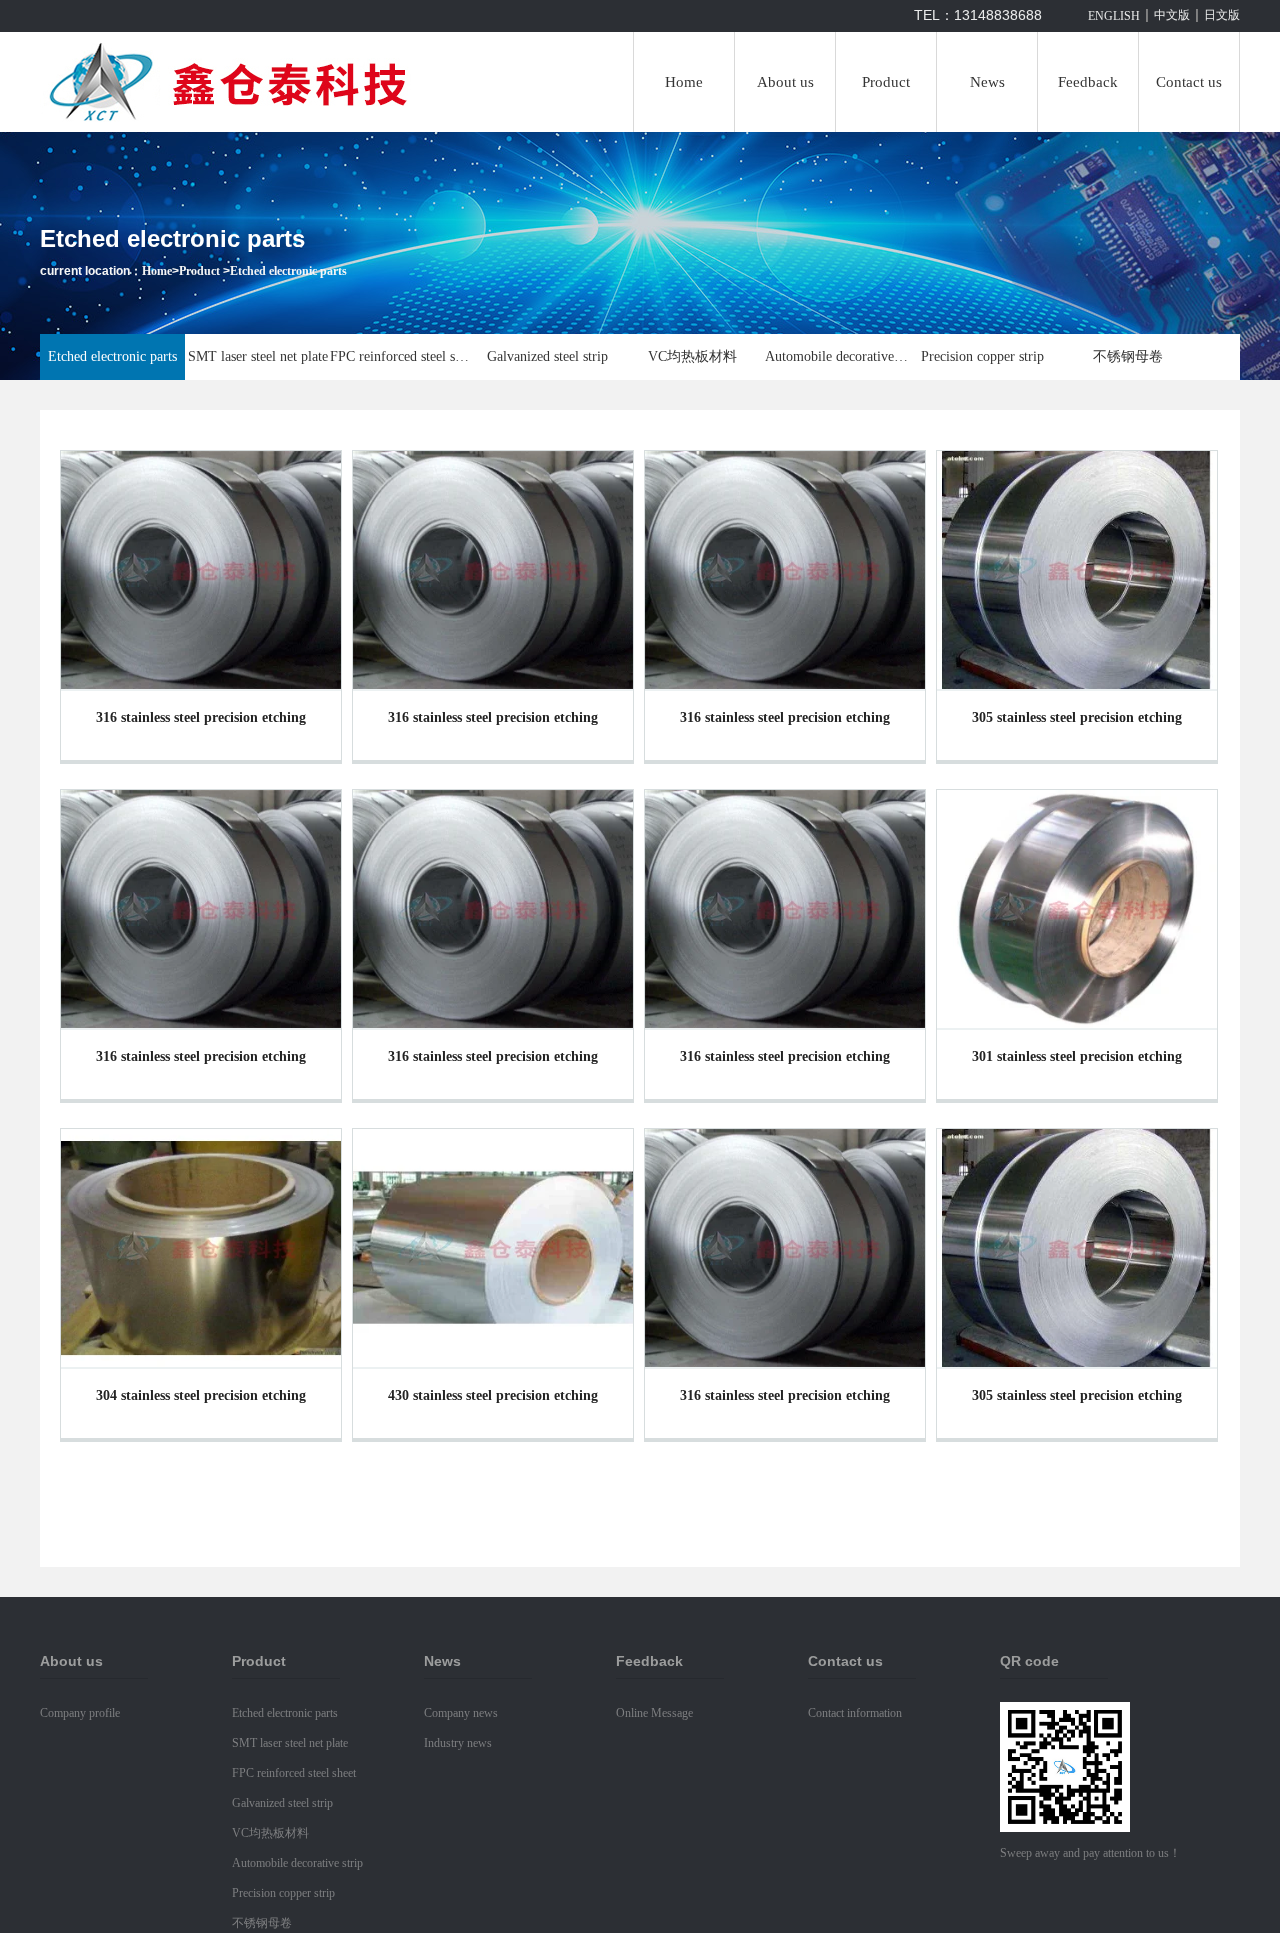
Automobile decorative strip (837, 356)
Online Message (654, 1713)
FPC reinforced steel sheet (402, 356)
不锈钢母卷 (1128, 356)
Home (684, 82)
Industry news (458, 1743)
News (987, 82)
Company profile (80, 1713)
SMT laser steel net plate (258, 356)
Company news (461, 1713)
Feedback (1088, 82)
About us (785, 82)
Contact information (855, 1713)
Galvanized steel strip (547, 356)
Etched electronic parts (288, 271)
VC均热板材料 (692, 356)
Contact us (1189, 82)
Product (886, 82)
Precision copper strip (982, 356)
